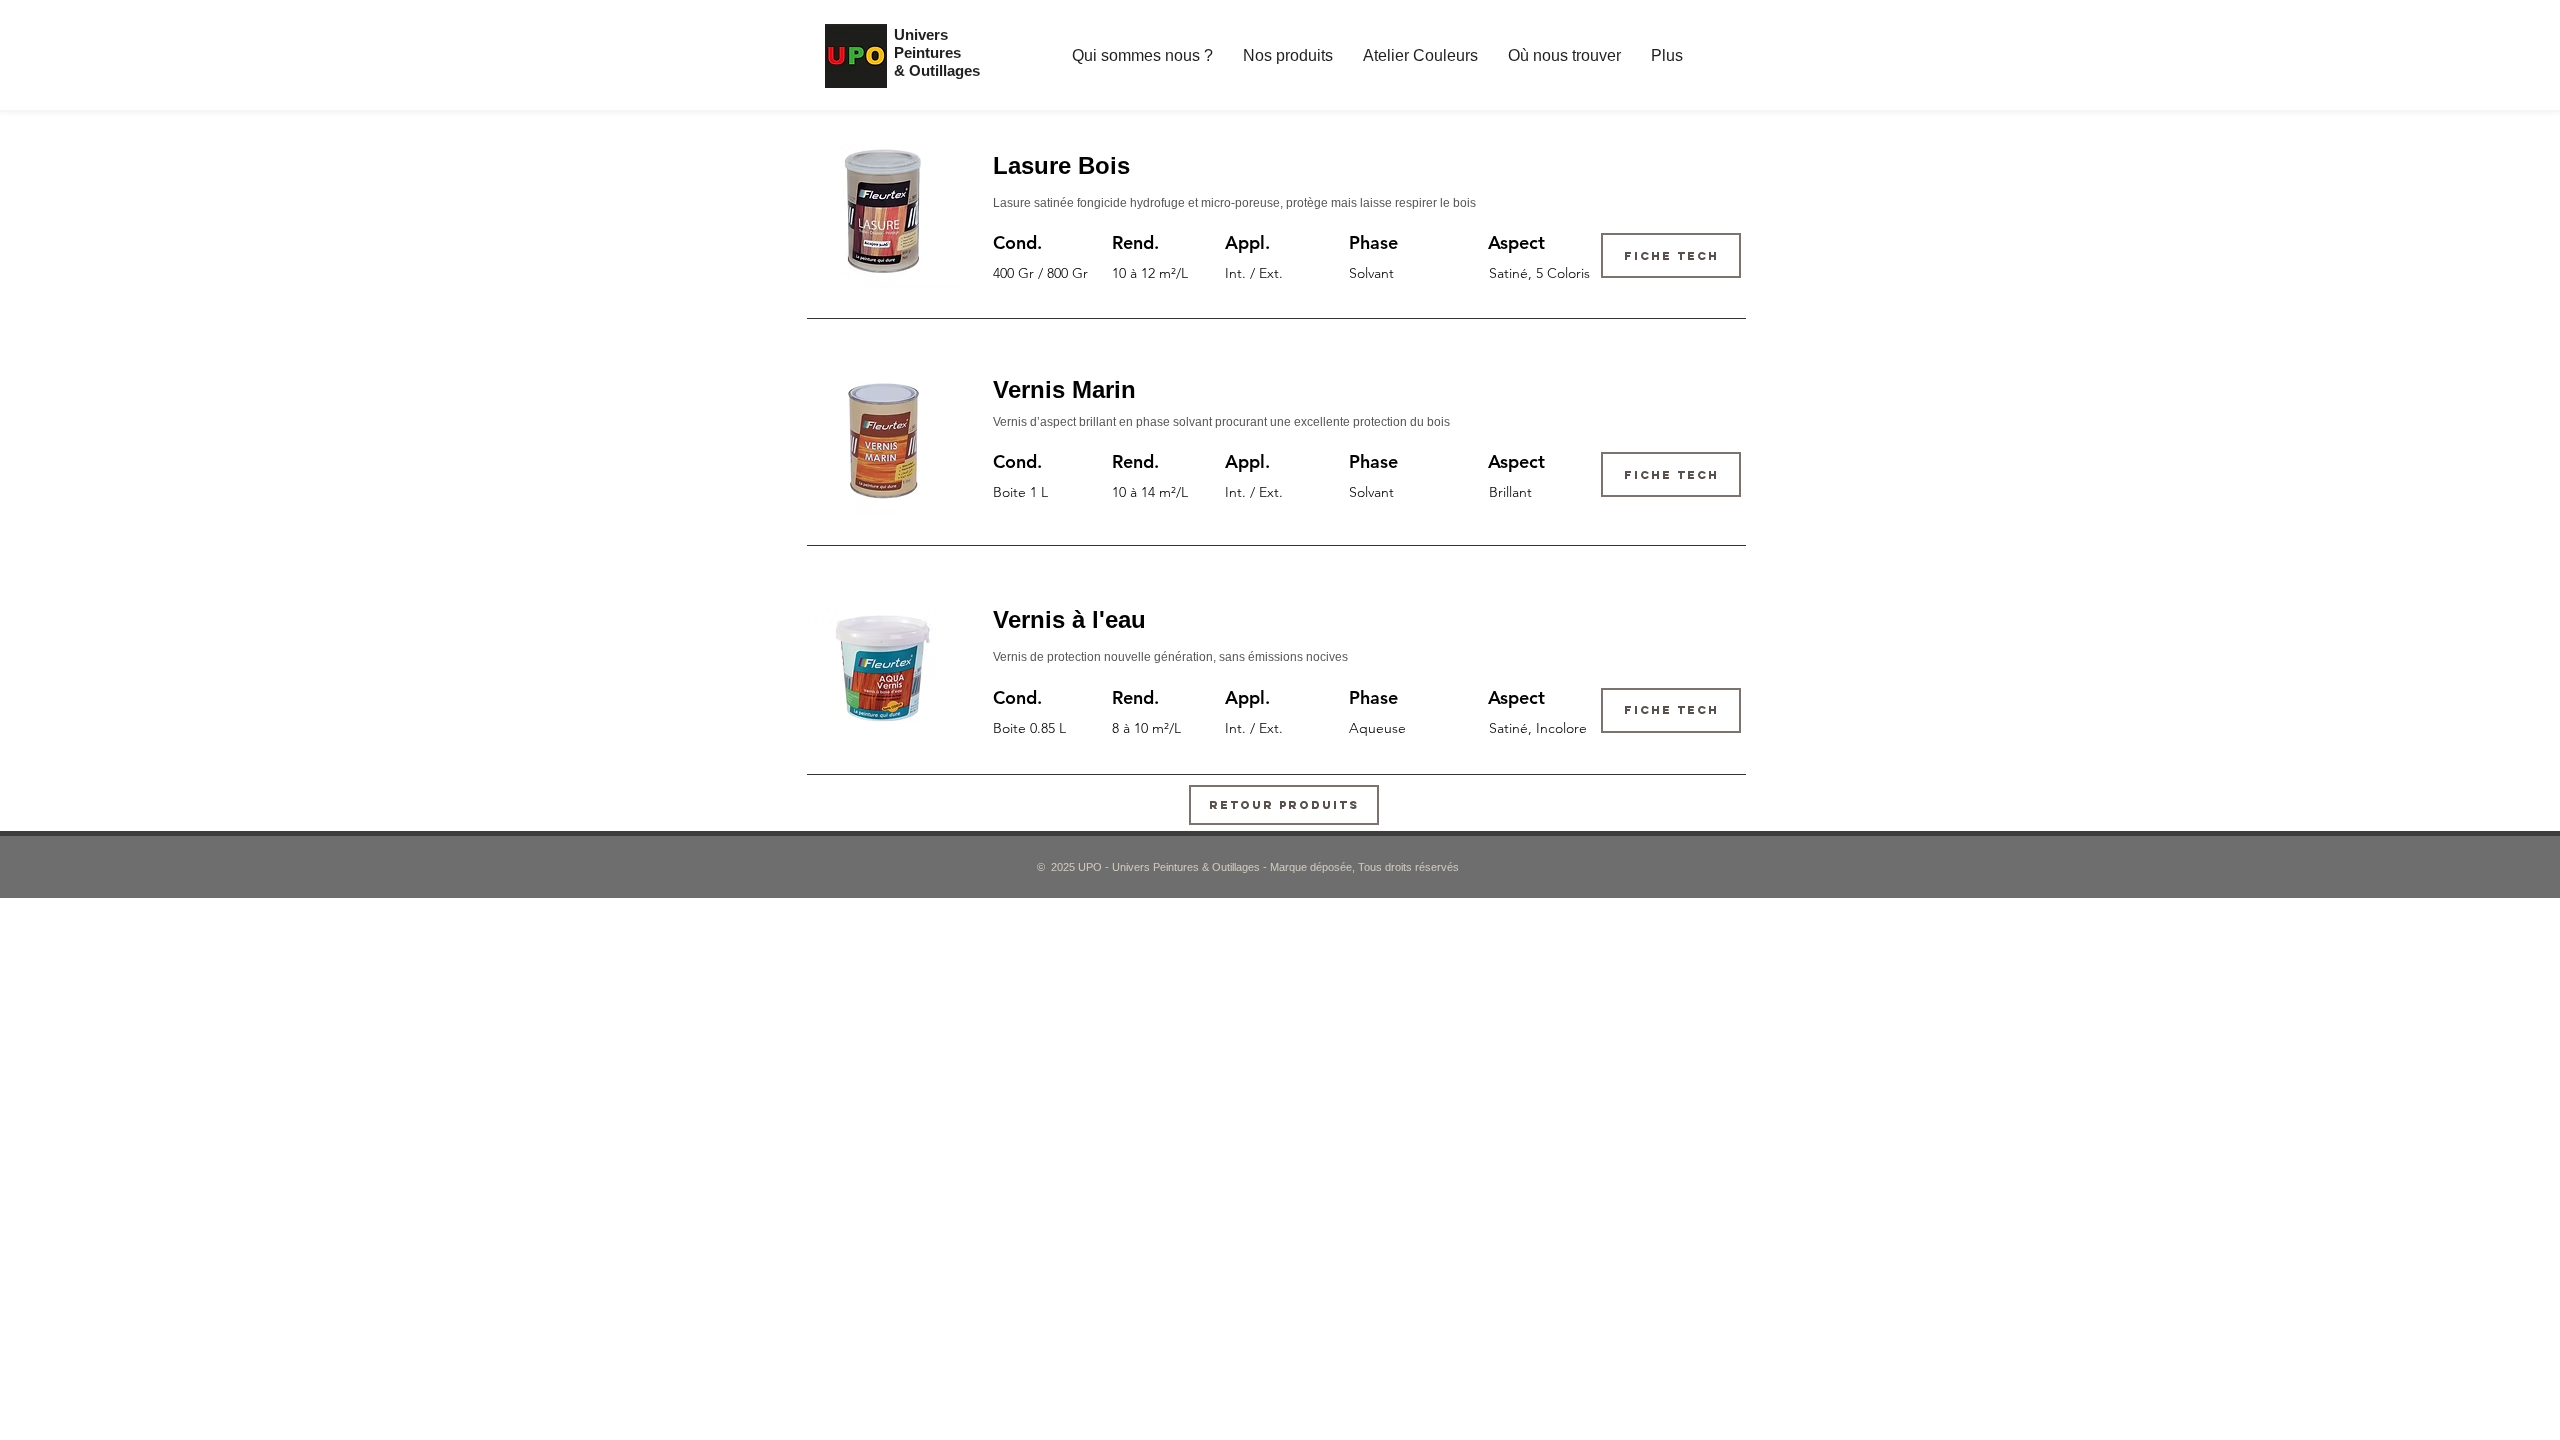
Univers (921, 34)
